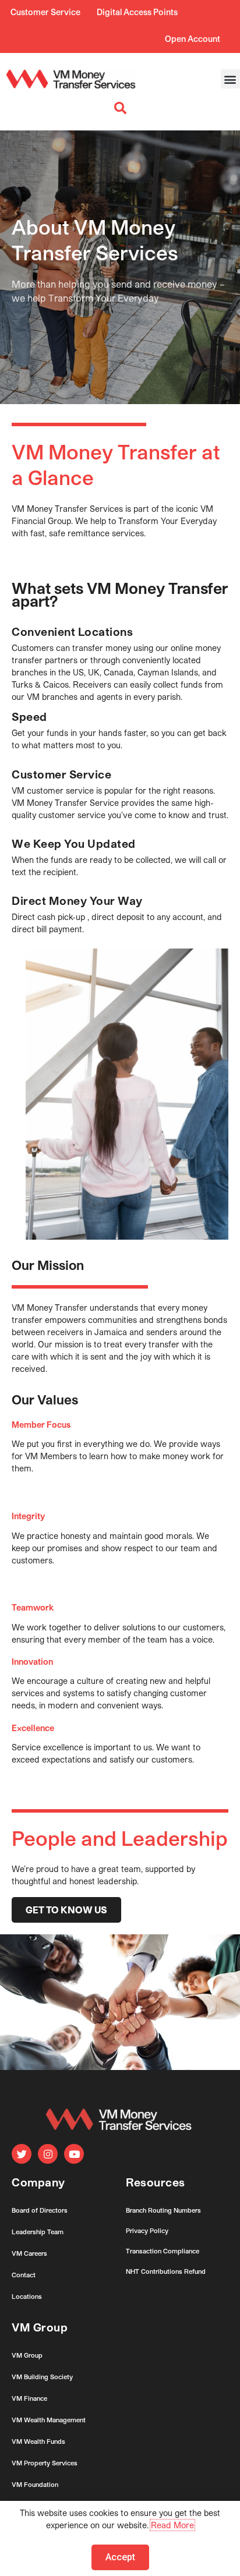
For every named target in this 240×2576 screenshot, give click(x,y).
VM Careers (29, 2253)
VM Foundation (35, 2484)
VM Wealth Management (49, 2420)
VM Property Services (45, 2463)
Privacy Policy (147, 2230)
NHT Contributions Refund (166, 2271)
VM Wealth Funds (38, 2441)
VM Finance (29, 2398)
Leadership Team (38, 2232)
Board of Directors (40, 2210)
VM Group (27, 2355)
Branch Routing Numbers (163, 2210)
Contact (24, 2275)
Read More (172, 2525)
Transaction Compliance (163, 2251)
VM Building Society (42, 2377)
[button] (230, 79)
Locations (27, 2296)
